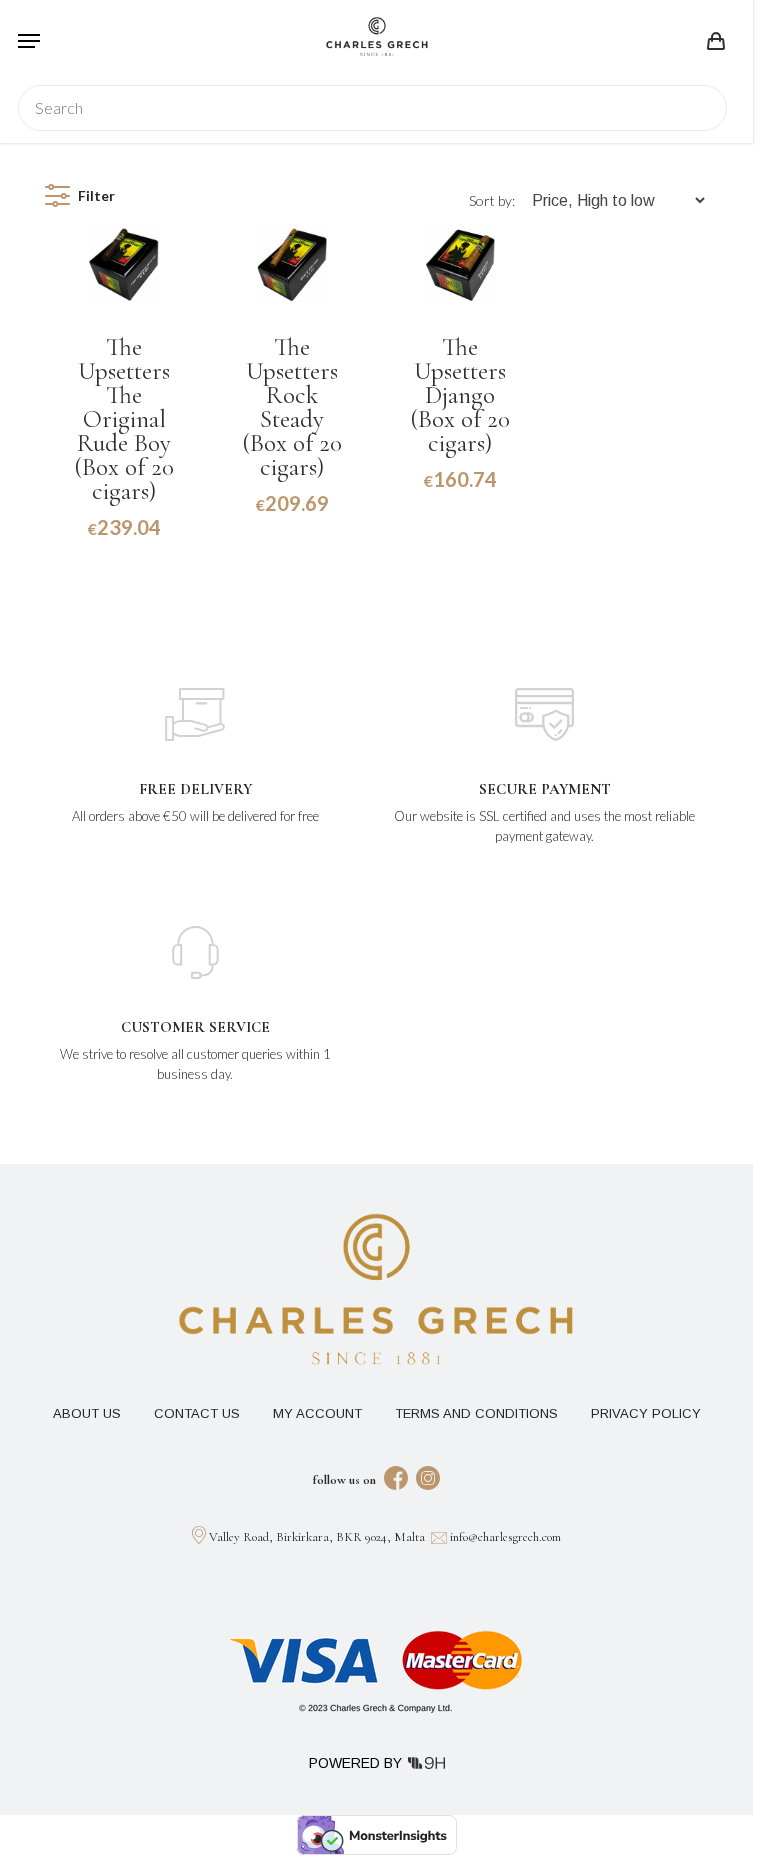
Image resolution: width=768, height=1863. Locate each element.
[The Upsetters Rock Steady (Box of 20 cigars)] (292, 262)
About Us (87, 1413)
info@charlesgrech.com (505, 1537)
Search (700, 108)
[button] (29, 41)
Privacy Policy (646, 1413)
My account (317, 1413)
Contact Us (197, 1413)
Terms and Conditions (476, 1413)
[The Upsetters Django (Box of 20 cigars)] (460, 262)
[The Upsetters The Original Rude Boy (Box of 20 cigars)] (124, 262)
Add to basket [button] (124, 549)
